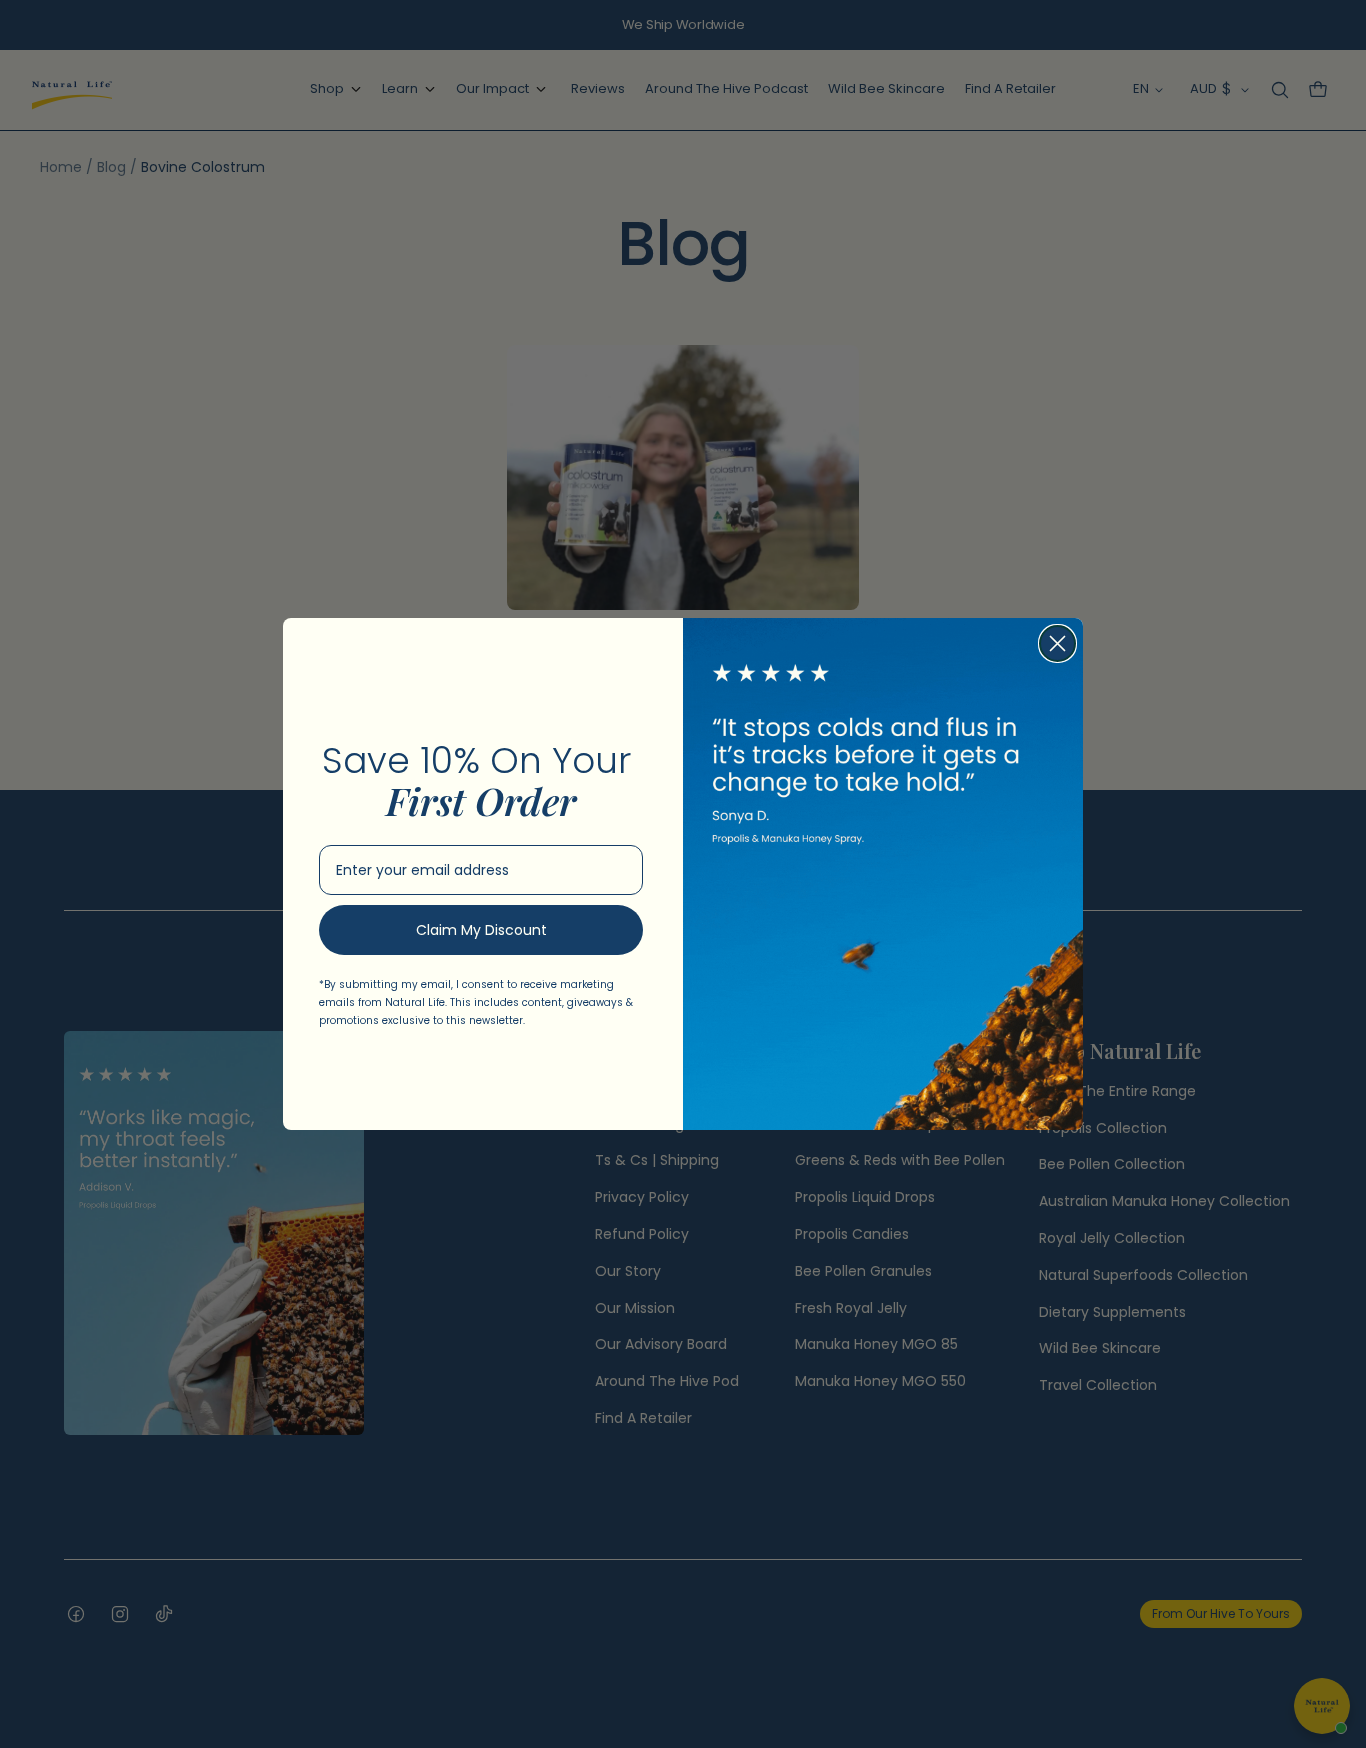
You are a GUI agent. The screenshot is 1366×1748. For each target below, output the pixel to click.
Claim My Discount (481, 930)
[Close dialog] (1057, 643)
